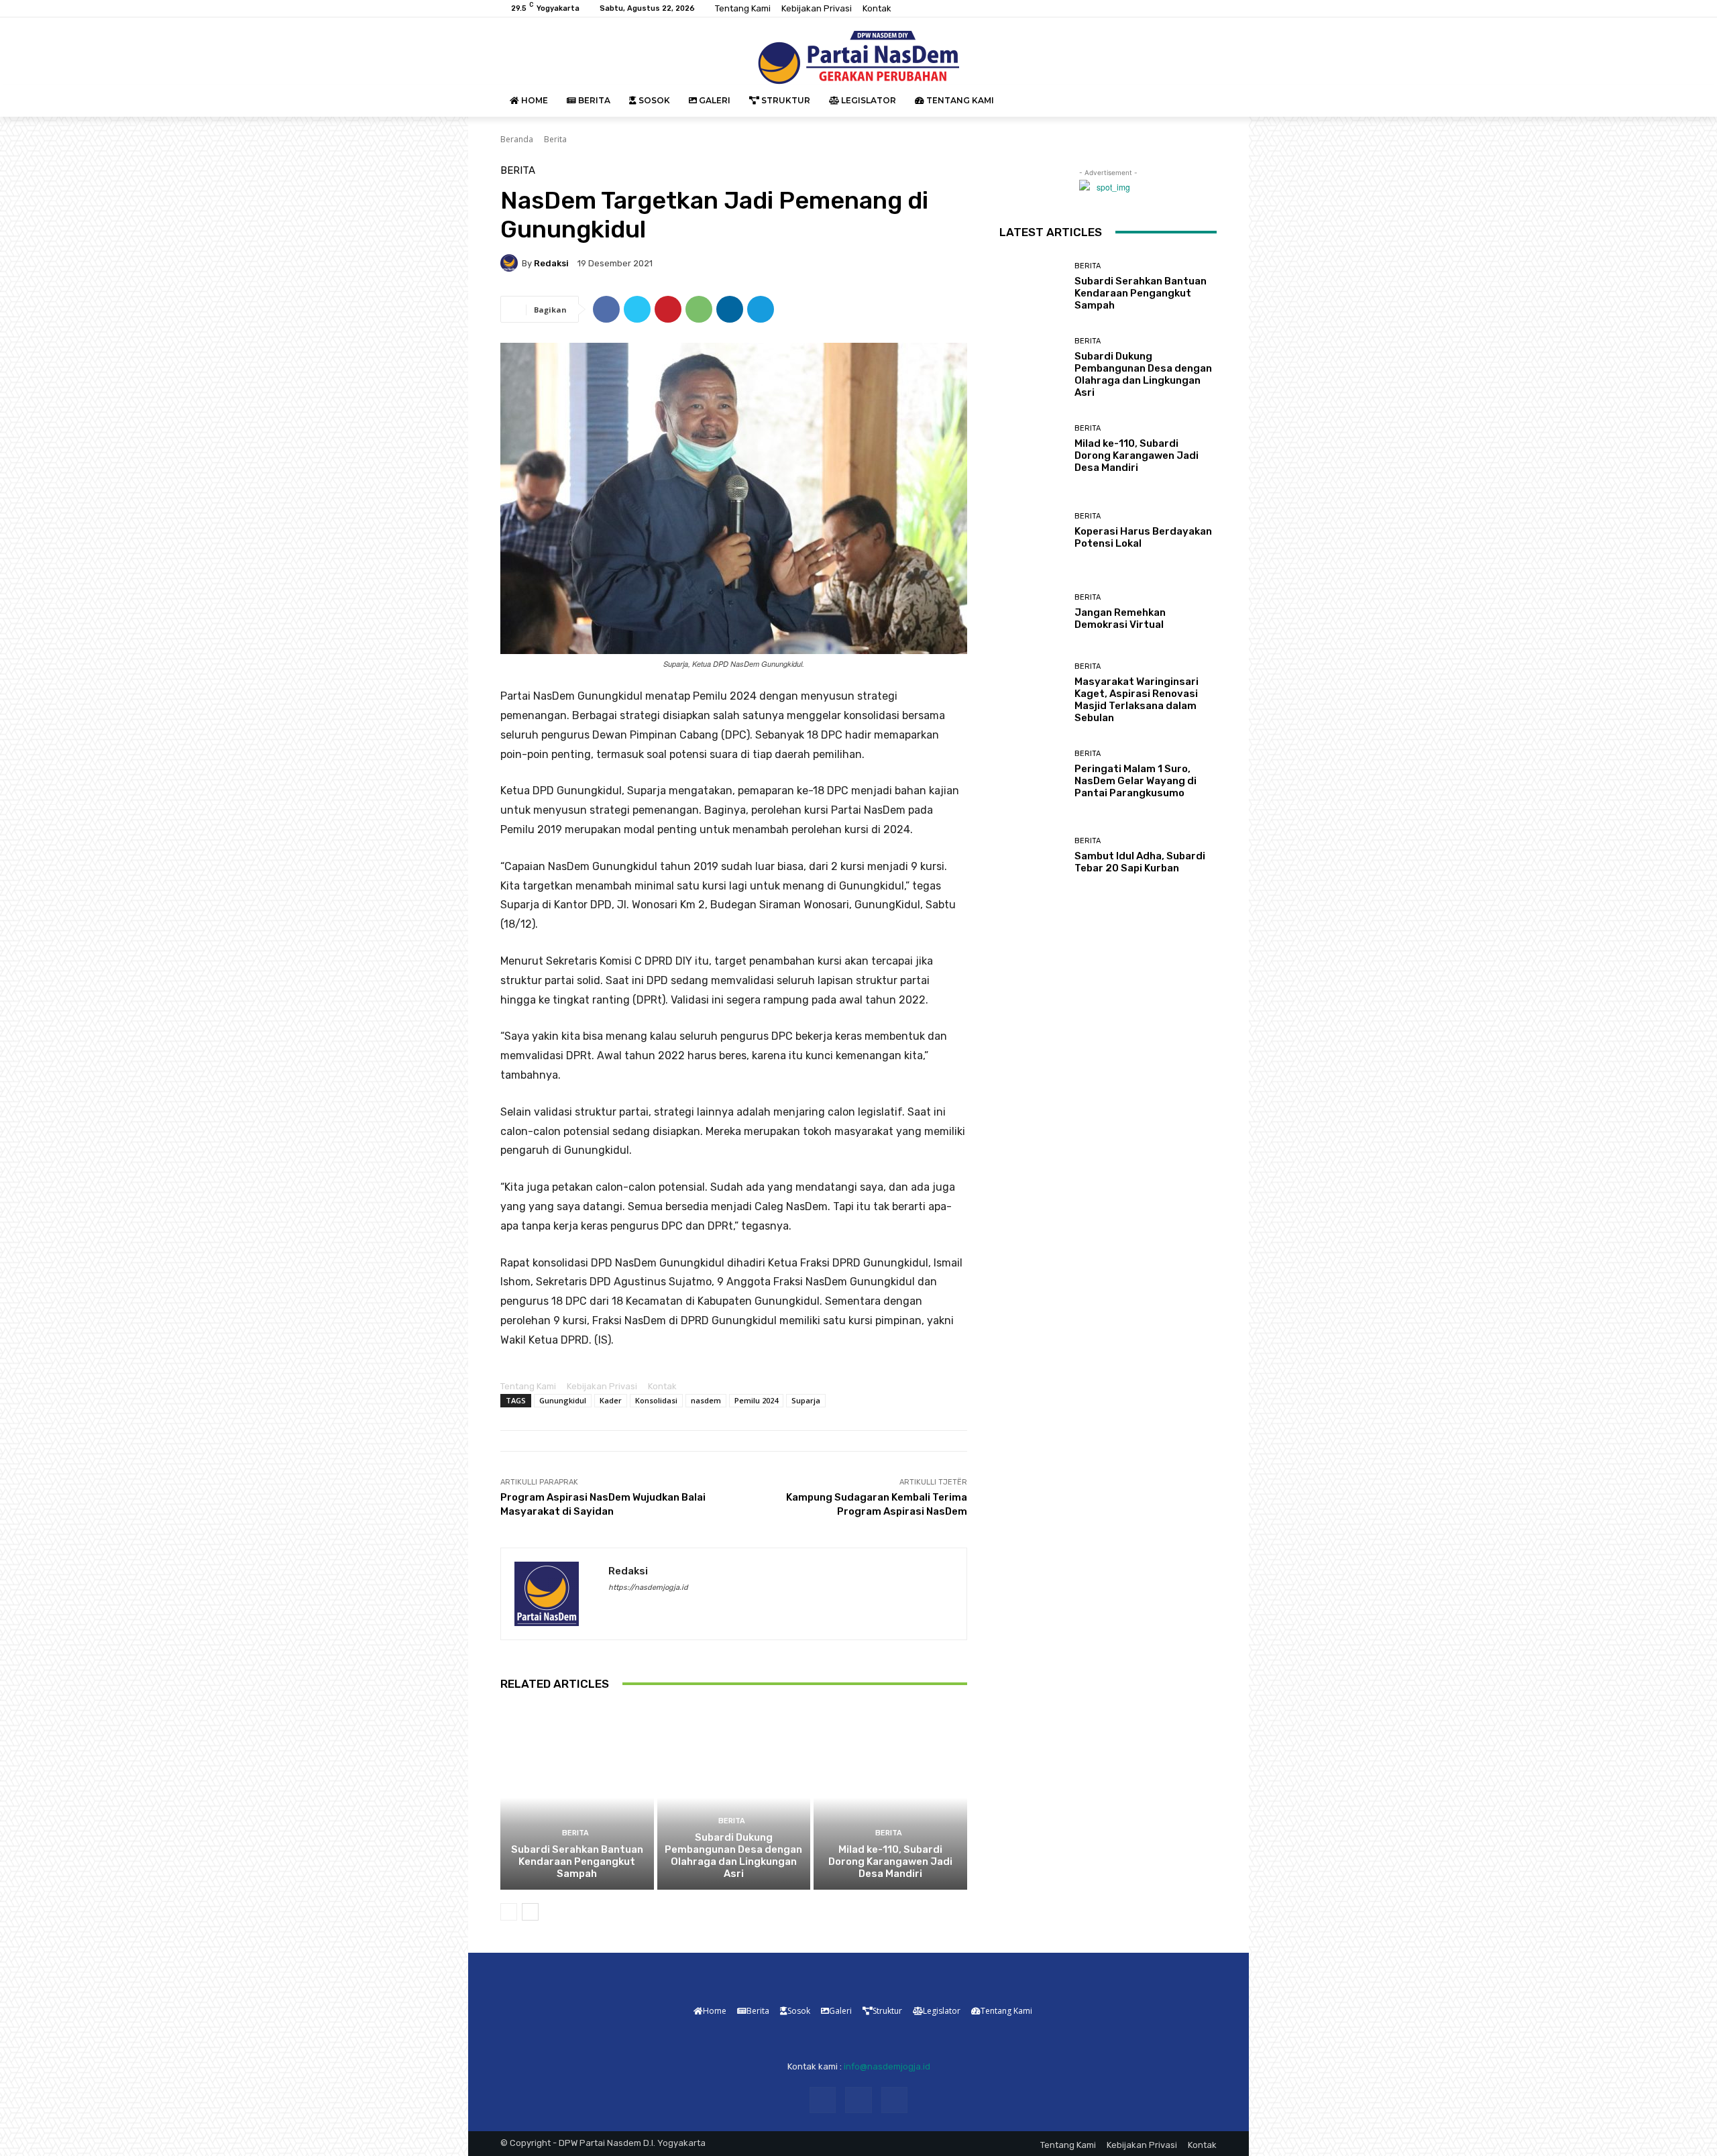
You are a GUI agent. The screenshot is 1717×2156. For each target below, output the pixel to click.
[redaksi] (511, 263)
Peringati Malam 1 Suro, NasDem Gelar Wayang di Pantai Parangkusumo (1136, 781)
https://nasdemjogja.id (648, 1587)
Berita (555, 139)
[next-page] (530, 1912)
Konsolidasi (656, 1400)
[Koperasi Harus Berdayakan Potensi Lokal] (1032, 530)
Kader (611, 1400)
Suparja (806, 1400)
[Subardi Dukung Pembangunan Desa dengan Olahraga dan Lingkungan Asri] (734, 1798)
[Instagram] (1193, 9)
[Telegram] (761, 309)
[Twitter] (1209, 9)
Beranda (517, 139)
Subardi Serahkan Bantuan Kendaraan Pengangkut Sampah (577, 1862)
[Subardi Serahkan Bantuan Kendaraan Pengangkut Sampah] (577, 1798)
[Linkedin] (730, 309)
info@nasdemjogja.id (887, 2066)
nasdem (706, 1400)
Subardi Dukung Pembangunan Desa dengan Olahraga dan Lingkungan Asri (733, 1855)
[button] (1201, 101)
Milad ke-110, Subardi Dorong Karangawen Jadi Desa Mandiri (890, 1862)
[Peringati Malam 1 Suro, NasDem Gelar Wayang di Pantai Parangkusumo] (1032, 774)
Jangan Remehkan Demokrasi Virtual (1120, 618)
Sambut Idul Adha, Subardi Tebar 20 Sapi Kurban (1140, 862)
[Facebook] (1176, 9)
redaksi (551, 263)
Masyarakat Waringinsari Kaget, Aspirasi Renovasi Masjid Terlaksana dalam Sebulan (1137, 700)
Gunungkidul (563, 1400)
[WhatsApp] (699, 309)
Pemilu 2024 (756, 1400)
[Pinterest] (668, 309)
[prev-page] (509, 1912)
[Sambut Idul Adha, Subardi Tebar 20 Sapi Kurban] (1032, 856)
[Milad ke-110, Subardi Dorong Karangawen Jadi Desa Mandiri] (890, 1798)
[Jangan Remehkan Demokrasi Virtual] (1032, 612)
